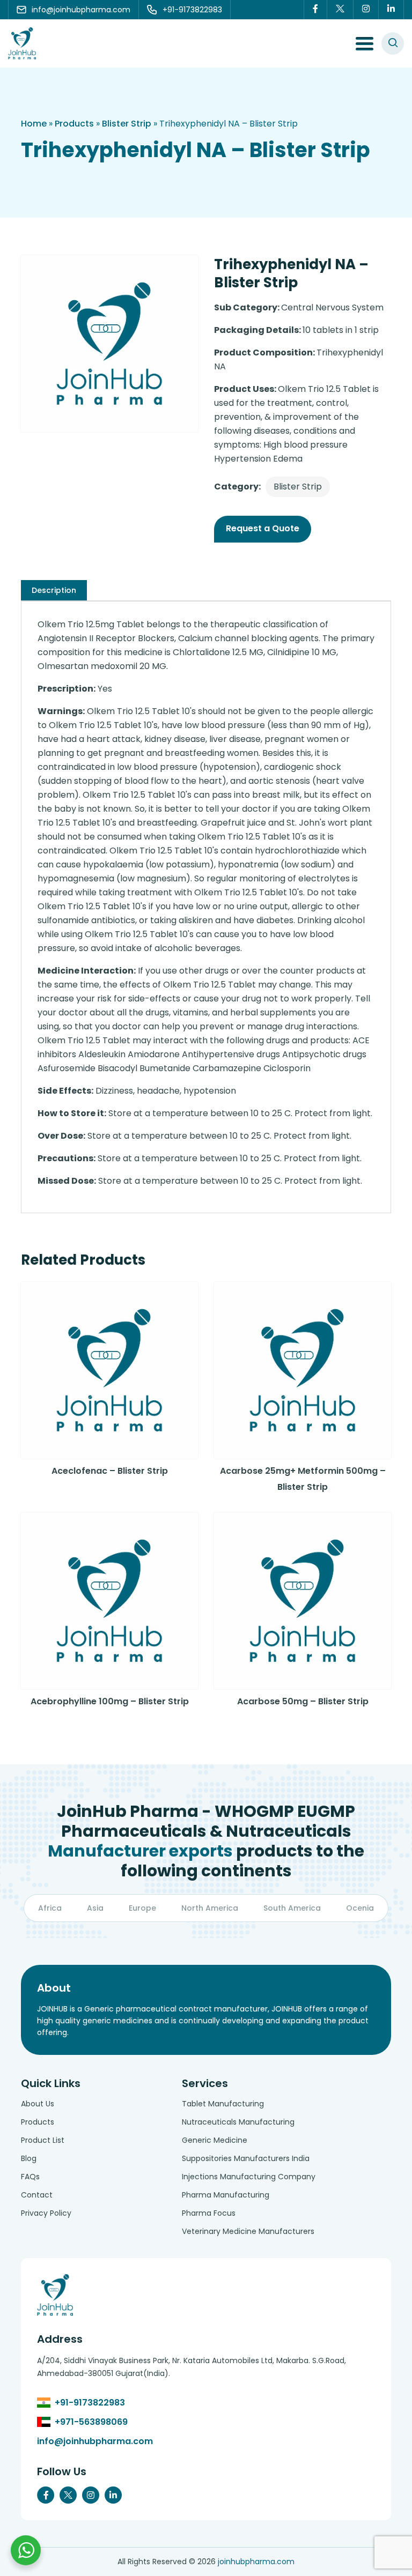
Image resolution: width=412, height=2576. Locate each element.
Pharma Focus (209, 2213)
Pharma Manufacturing (226, 2195)
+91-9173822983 (90, 2403)
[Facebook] (315, 10)
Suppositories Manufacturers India (246, 2158)
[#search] (393, 43)
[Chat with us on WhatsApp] (26, 2550)
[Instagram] (366, 10)
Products (74, 124)
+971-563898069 (91, 2422)
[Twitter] (340, 10)
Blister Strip (127, 124)
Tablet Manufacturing (223, 2104)
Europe (142, 1908)
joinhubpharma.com (256, 2562)
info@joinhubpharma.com (95, 2441)
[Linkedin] (391, 10)
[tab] (54, 590)
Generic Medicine (215, 2140)
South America (292, 1908)
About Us (38, 2104)
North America (210, 1908)
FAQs (30, 2177)
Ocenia (360, 1908)
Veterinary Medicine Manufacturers (248, 2231)
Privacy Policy (46, 2213)
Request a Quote (263, 528)
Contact (37, 2195)
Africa (50, 1908)
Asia (95, 1908)
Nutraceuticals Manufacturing (238, 2122)
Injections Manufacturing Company (249, 2177)
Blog (29, 2158)
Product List (43, 2140)
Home (34, 124)
